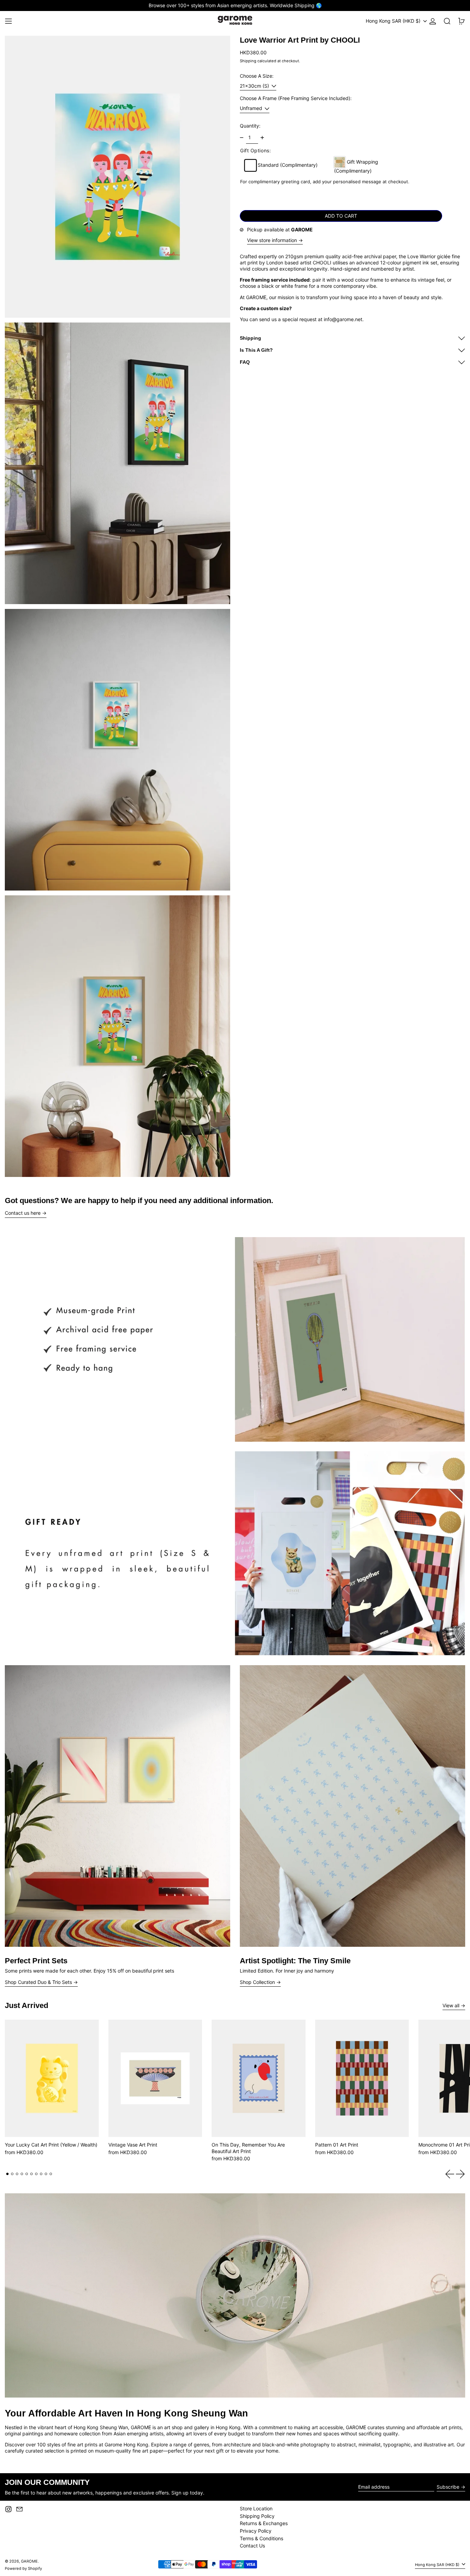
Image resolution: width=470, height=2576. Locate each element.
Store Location (256, 2508)
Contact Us (252, 2546)
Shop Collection (257, 1982)
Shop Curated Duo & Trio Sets (38, 1982)
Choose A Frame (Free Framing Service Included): (296, 99)
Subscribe (448, 2487)
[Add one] (262, 138)
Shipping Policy (257, 2516)
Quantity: (250, 126)
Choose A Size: (257, 76)
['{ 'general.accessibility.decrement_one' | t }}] (242, 138)
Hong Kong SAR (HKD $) (394, 21)
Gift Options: (255, 150)
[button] (447, 21)
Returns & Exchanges (264, 2523)
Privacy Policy (256, 2531)
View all (451, 2005)
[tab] (7, 2174)
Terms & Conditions (261, 2538)
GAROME (29, 2561)
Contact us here (23, 1213)
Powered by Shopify (23, 2568)
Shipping (248, 61)
